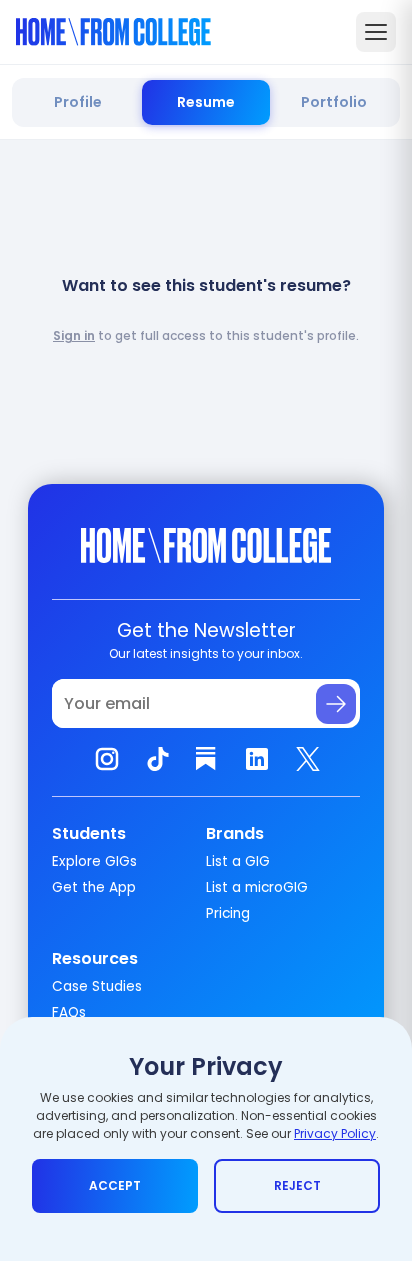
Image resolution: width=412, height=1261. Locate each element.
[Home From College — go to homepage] (113, 32)
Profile (78, 102)
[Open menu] (376, 32)
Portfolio (334, 102)
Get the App (94, 887)
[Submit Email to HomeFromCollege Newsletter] (336, 704)
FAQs (69, 1012)
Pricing (228, 913)
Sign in (74, 335)
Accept (115, 1185)
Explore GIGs (94, 861)
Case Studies (97, 986)
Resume (206, 102)
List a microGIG (257, 887)
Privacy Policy (335, 1133)
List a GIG (238, 861)
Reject (297, 1185)
